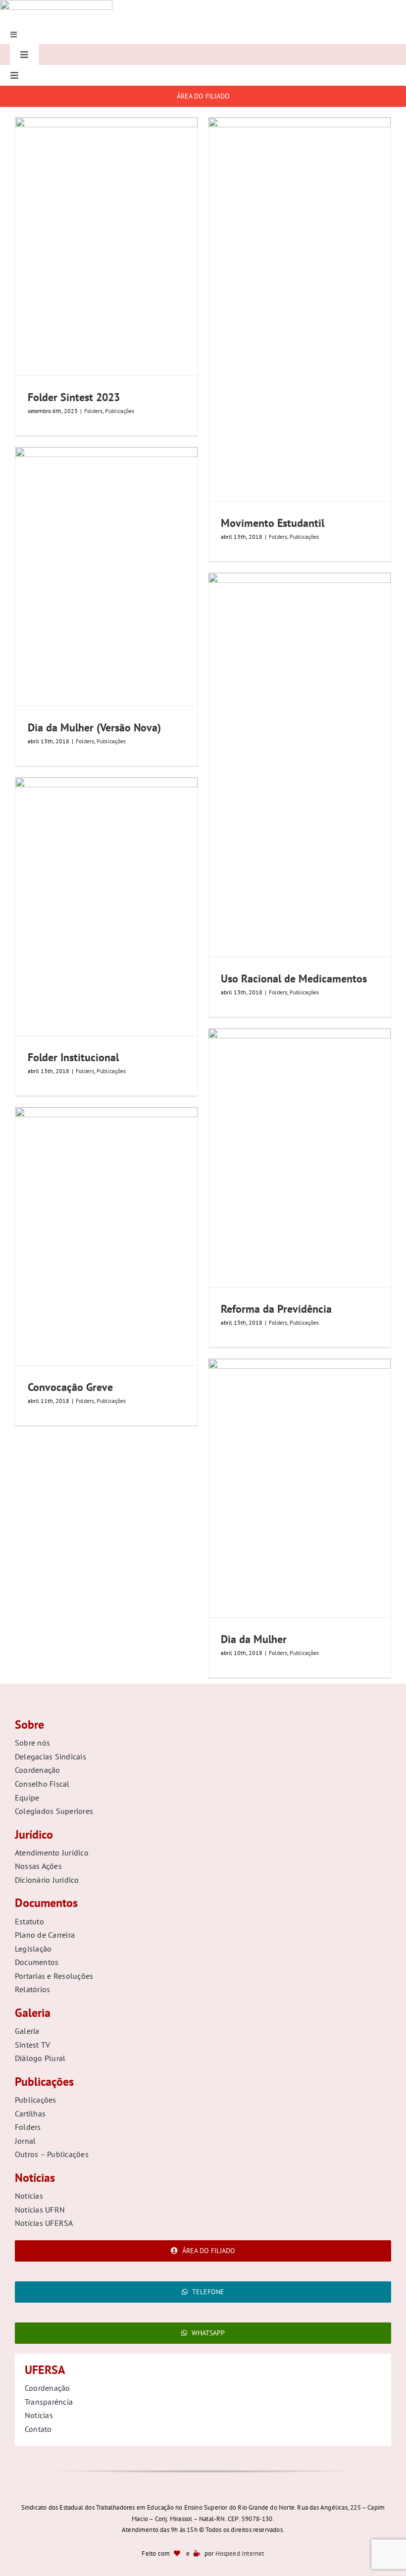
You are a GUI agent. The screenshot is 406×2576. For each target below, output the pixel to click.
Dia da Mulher (254, 1639)
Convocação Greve (70, 1387)
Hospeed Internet (240, 2553)
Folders (93, 411)
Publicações (120, 411)
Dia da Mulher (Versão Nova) (94, 727)
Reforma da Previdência (276, 1309)
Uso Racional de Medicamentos (294, 979)
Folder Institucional (73, 1057)
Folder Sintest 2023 (74, 397)
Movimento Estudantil (273, 523)
